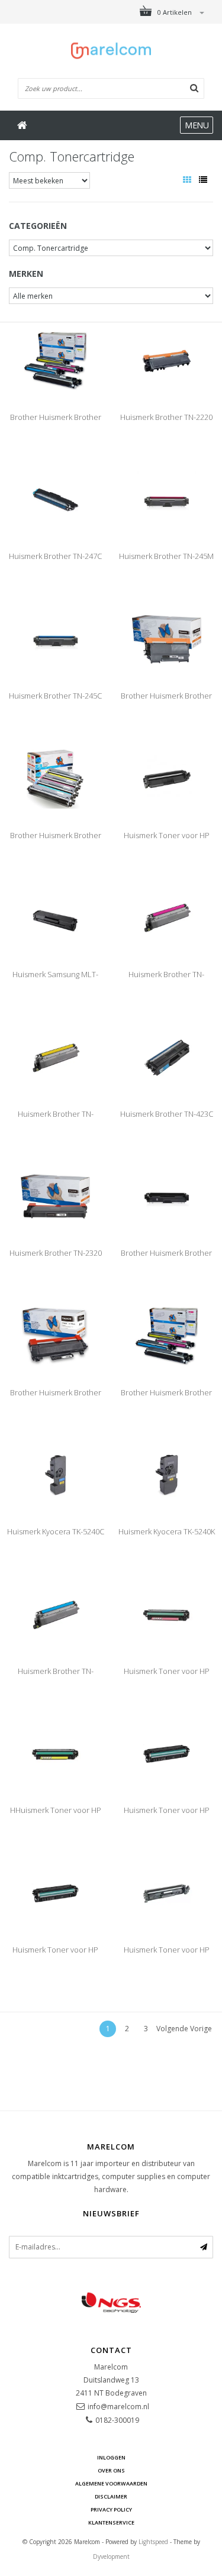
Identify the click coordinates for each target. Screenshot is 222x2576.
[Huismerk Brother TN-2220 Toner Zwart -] (167, 360)
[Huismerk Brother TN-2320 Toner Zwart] (55, 1196)
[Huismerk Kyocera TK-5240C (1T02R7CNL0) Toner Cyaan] (55, 1474)
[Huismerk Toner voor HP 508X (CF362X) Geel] (55, 1893)
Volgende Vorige (184, 2029)
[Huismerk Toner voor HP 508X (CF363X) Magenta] (167, 1754)
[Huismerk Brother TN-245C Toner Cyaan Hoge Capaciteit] (55, 639)
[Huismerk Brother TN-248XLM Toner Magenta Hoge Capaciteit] (167, 917)
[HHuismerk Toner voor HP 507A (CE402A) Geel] (55, 1754)
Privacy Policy (111, 2509)
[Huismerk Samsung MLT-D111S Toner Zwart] (55, 917)
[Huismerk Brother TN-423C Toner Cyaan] (167, 1057)
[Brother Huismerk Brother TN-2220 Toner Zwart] (167, 639)
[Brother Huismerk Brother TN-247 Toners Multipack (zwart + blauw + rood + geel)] (55, 360)
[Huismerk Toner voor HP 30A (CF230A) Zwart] (167, 778)
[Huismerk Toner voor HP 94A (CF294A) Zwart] (167, 1893)
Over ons (111, 2470)
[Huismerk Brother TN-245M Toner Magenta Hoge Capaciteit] (167, 500)
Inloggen (111, 2457)
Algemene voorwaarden (111, 2483)
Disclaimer (111, 2496)
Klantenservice (111, 2522)
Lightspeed (153, 2542)
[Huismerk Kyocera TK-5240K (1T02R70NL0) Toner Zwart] (167, 1474)
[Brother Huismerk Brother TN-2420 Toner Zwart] (55, 1335)
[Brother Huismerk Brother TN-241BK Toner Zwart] (167, 1196)
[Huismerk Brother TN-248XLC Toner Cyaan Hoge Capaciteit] (55, 1614)
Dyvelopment (111, 2556)
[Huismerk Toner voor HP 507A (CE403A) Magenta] (167, 1614)
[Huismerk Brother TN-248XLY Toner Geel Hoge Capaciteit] (55, 1057)
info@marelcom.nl (118, 2407)
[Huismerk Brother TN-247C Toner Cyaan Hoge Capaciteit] (55, 500)
